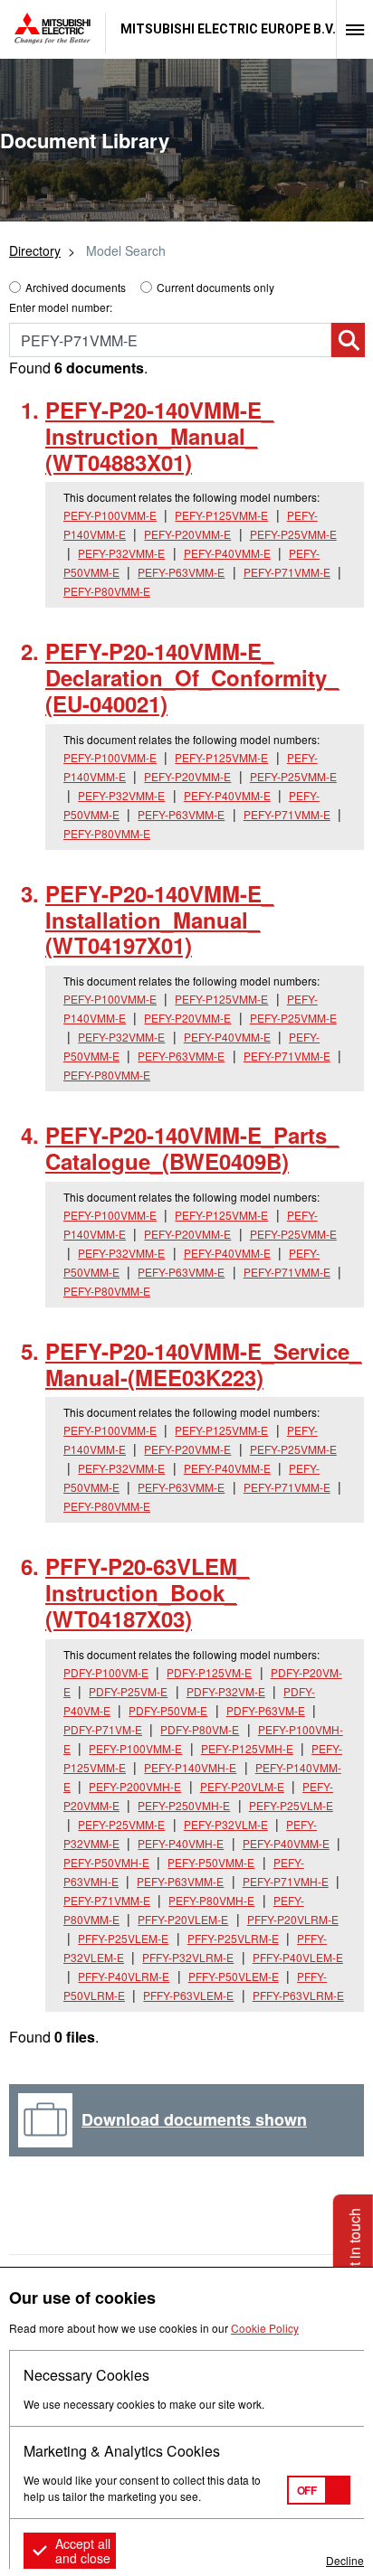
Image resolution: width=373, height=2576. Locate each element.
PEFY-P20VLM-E (242, 1786)
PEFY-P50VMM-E (211, 1862)
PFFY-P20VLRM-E (293, 1919)
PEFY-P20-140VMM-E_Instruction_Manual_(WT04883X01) (159, 436)
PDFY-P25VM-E (128, 1691)
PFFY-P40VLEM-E (298, 1957)
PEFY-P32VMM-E (121, 553)
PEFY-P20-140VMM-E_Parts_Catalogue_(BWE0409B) (192, 1148)
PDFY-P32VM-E (226, 1691)
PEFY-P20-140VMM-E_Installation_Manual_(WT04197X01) (159, 920)
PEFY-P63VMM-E (181, 572)
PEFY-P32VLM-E (226, 1824)
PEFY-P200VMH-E (135, 1786)
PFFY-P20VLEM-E (183, 1919)
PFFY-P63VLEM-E (188, 1995)
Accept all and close (83, 2551)
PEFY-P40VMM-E (227, 553)
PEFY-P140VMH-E (190, 1767)
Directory (35, 250)
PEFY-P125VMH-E (247, 1748)
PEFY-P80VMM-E (107, 591)
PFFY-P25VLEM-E (123, 1938)
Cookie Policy (265, 2328)
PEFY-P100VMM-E (110, 515)
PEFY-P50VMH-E (106, 1862)
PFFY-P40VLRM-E (124, 1976)
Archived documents (76, 287)
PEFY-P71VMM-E (287, 572)
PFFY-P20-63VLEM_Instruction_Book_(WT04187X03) (147, 1592)
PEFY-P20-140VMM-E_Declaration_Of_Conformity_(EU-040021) (192, 677)
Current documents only (215, 287)
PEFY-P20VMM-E (187, 534)
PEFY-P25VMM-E (293, 534)
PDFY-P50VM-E (168, 1710)
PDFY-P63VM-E (266, 1710)
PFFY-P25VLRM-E (233, 1938)
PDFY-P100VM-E (106, 1672)
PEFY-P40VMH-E (181, 1843)
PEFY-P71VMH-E (286, 1881)
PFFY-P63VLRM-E (298, 1995)
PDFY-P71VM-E (103, 1729)
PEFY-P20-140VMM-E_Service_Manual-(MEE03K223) (203, 1364)
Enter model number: (61, 307)
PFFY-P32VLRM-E (188, 1957)
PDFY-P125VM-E (209, 1672)
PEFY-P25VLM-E (291, 1805)
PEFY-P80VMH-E (211, 1900)
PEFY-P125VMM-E (221, 515)
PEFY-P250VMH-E (184, 1805)
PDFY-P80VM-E (200, 1729)
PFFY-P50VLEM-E (234, 1976)
